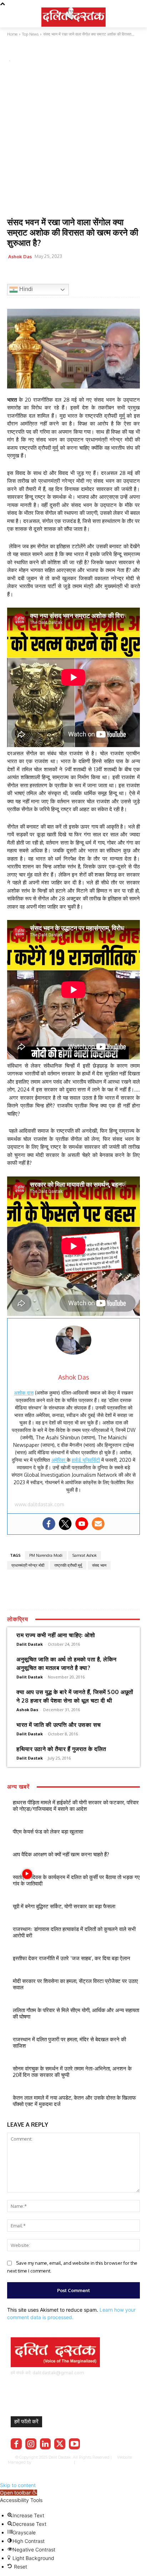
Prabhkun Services (51, 2462)
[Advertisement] (73, 141)
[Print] (80, 274)
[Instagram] (31, 2444)
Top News (19, 51)
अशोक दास (24, 1393)
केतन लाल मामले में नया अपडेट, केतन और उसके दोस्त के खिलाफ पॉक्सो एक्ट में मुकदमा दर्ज (74, 2101)
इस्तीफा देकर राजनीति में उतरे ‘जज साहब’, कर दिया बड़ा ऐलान (72, 1958)
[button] (19, 2493)
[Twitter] (31, 274)
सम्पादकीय (44, 51)
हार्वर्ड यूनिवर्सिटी (86, 1460)
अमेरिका (59, 1460)
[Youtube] (82, 1524)
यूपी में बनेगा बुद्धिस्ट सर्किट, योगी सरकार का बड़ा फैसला (64, 1906)
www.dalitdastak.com (39, 1504)
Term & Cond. (127, 2462)
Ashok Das (20, 256)
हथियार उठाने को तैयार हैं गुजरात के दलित (61, 1749)
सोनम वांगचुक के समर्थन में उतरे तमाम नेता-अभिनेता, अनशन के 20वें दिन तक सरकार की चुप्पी (72, 2072)
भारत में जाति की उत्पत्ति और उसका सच (59, 1725)
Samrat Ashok (85, 1555)
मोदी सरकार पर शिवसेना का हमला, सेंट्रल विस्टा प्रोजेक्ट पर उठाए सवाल (75, 1984)
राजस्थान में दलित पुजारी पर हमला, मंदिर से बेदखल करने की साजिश (69, 2043)
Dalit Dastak (30, 1644)
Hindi (25, 289)
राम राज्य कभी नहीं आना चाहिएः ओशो (56, 1635)
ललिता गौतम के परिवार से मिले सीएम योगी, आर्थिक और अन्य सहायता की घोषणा (76, 2013)
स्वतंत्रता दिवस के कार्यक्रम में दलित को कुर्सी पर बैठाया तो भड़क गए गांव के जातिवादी (76, 1880)
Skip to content (18, 2485)
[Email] (64, 274)
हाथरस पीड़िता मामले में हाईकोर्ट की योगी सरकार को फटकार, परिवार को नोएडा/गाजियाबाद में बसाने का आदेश (76, 1806)
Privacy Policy (98, 2462)
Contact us (75, 2467)
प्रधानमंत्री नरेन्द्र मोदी (28, 1565)
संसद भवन (99, 1565)
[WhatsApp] (47, 274)
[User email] (98, 1524)
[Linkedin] (45, 2444)
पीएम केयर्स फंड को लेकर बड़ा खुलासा (48, 1832)
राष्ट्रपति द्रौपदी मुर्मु (68, 1565)
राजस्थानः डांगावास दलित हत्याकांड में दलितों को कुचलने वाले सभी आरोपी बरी (74, 1932)
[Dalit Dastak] (73, 16)
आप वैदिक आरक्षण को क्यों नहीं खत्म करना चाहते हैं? (61, 1854)
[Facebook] (14, 274)
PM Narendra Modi (46, 1555)
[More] (97, 274)
